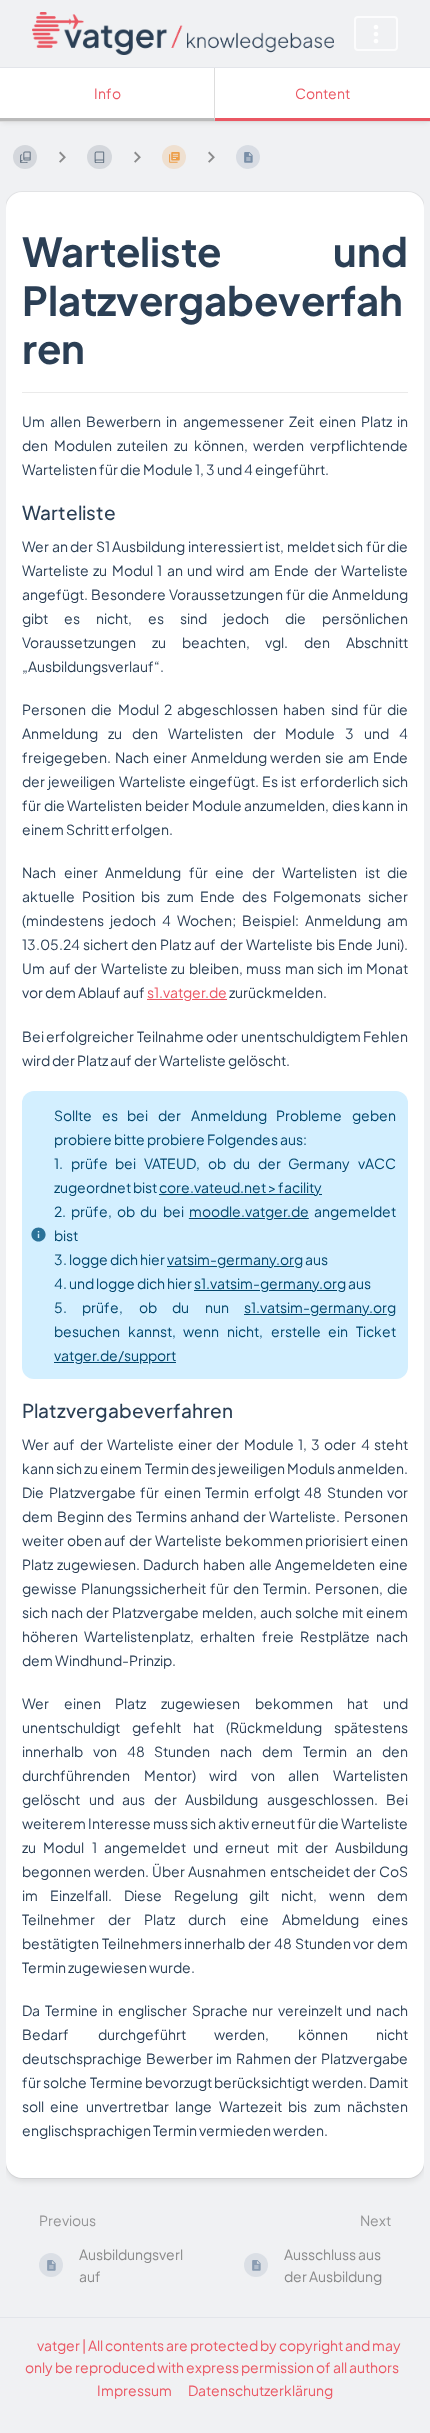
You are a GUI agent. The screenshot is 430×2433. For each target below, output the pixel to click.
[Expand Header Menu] (376, 33)
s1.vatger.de (187, 992)
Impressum (134, 2390)
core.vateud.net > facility (240, 1187)
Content (322, 93)
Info (107, 93)
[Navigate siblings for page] (211, 156)
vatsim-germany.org (235, 1259)
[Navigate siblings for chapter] (137, 156)
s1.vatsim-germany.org (270, 1283)
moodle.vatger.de (249, 1211)
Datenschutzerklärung (260, 2390)
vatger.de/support (115, 1355)
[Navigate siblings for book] (62, 156)
